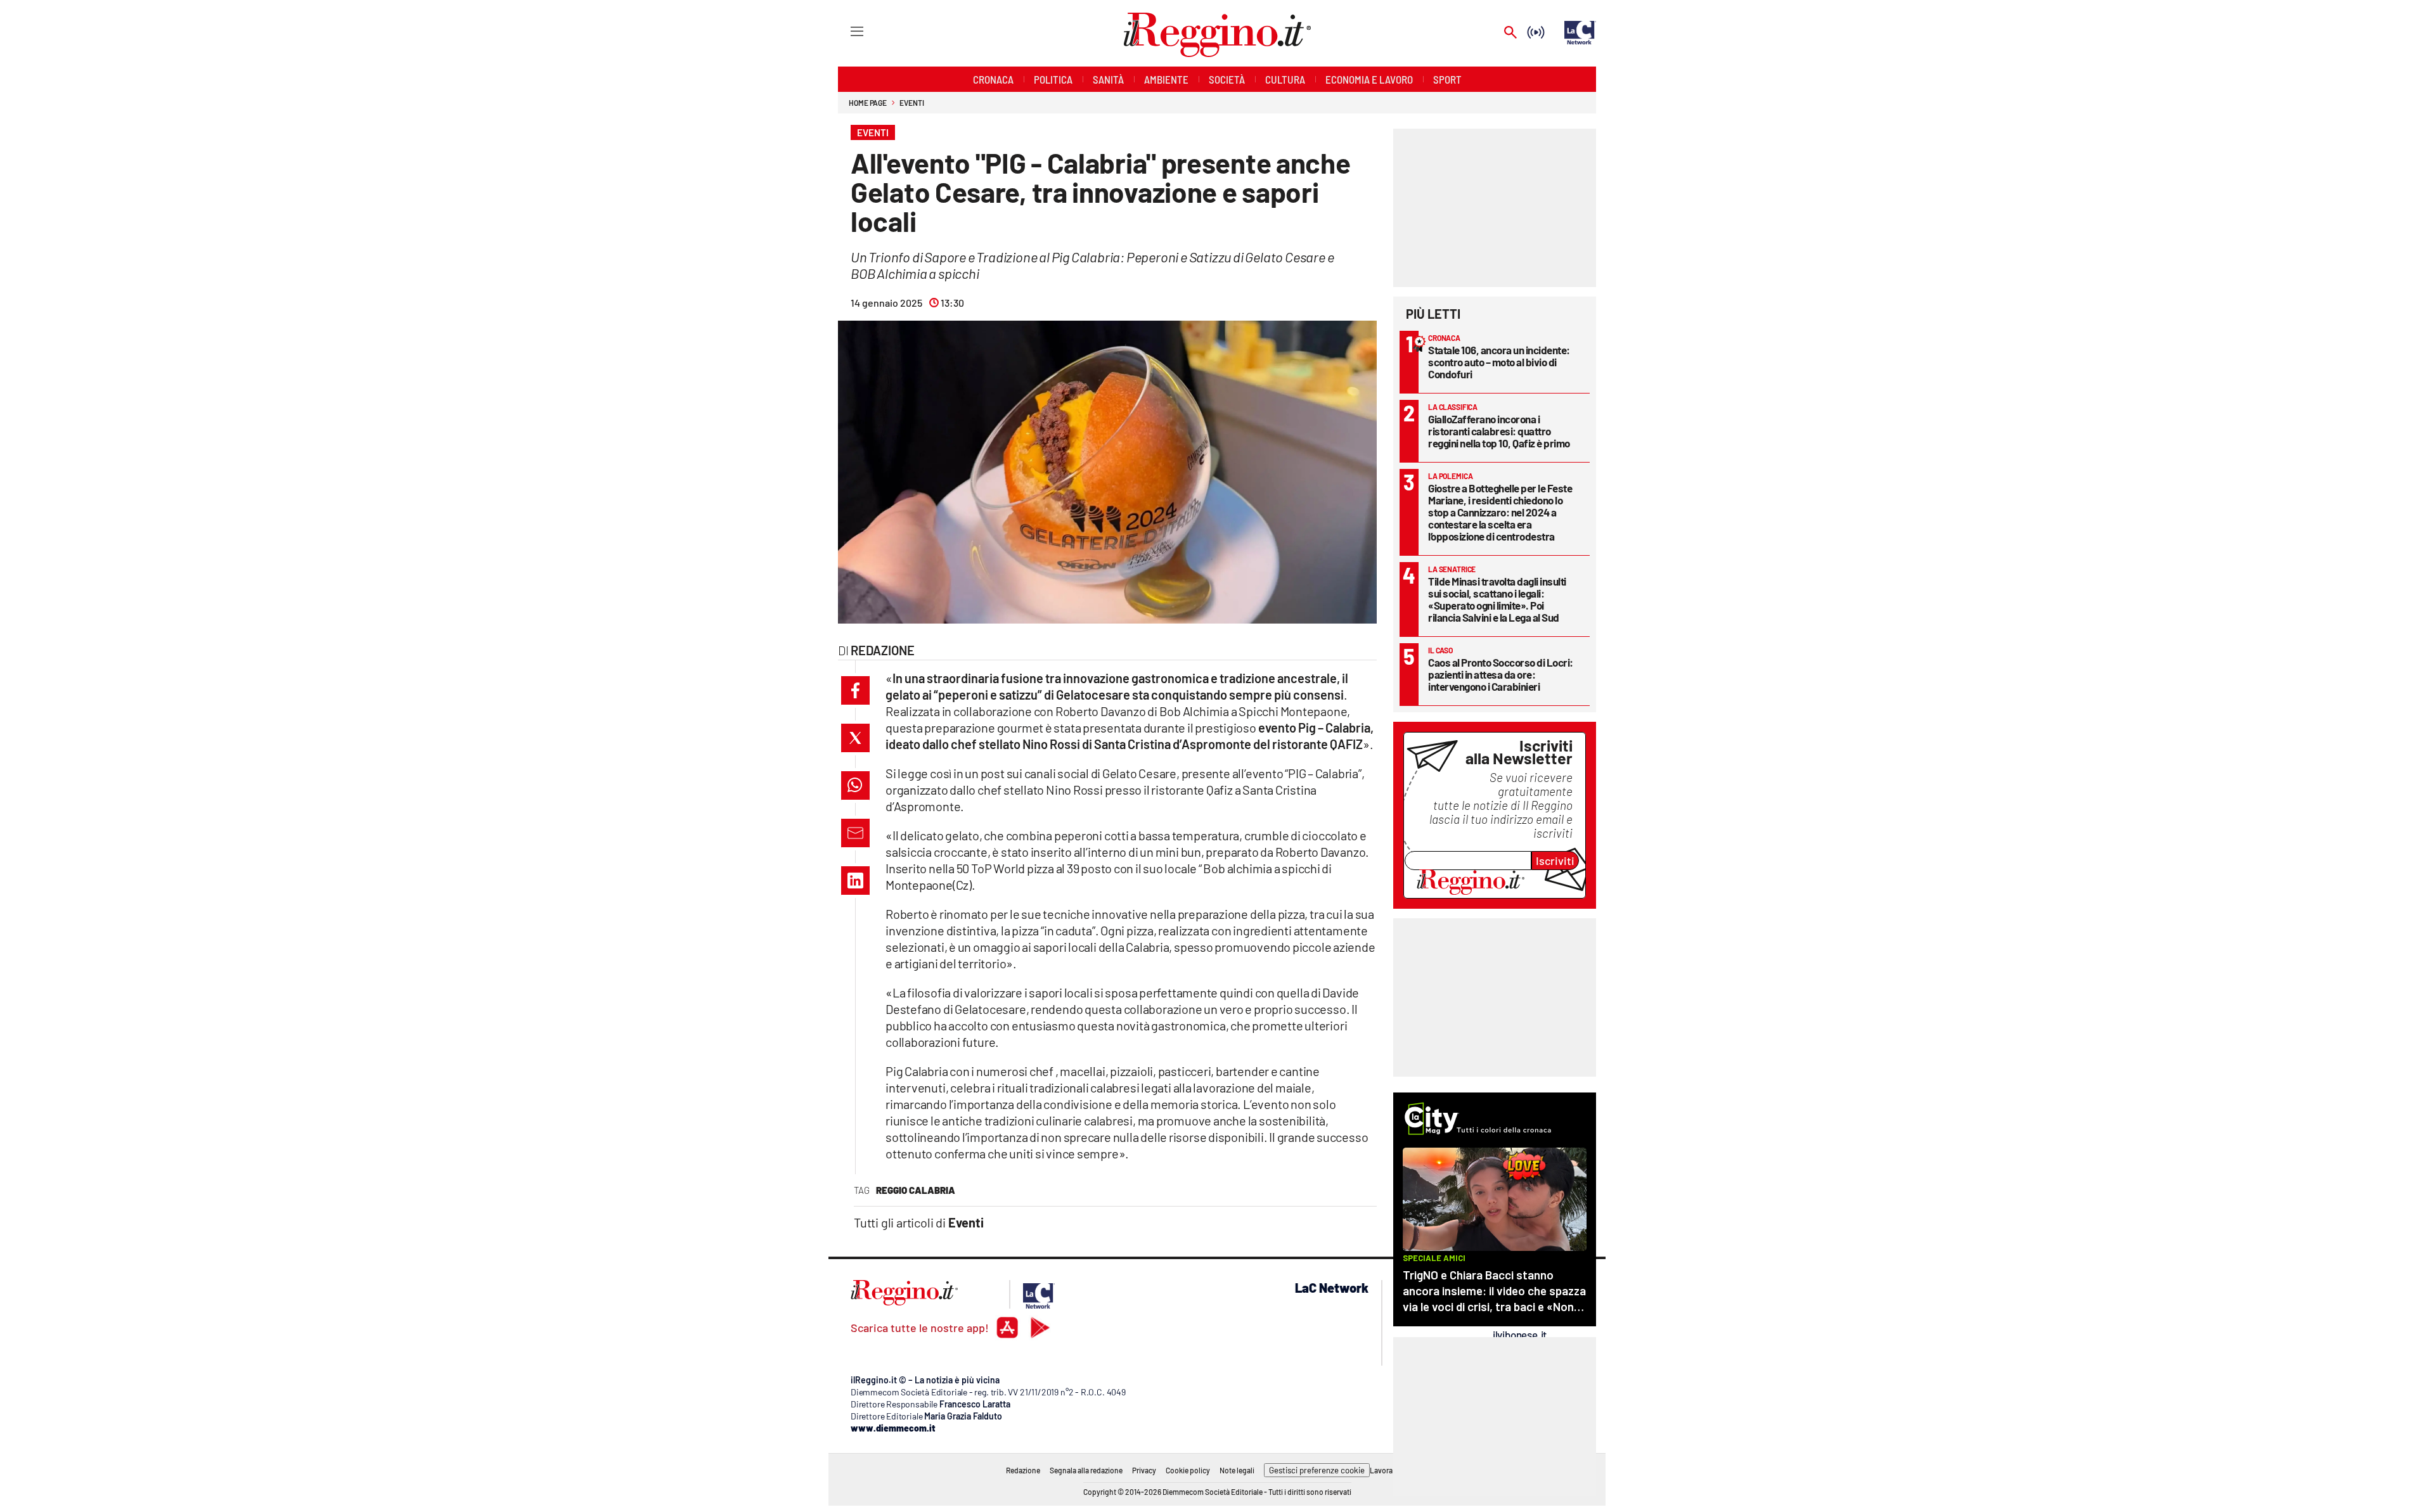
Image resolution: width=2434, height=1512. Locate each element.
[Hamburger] (845, 31)
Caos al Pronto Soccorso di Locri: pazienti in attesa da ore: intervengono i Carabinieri (1501, 674)
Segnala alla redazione (1086, 1470)
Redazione (1023, 1470)
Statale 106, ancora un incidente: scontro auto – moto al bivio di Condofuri (1499, 362)
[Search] (1510, 33)
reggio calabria (916, 1190)
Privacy (1144, 1470)
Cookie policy (1188, 1470)
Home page (868, 103)
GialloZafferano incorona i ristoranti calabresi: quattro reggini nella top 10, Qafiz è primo (1499, 431)
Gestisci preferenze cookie (1317, 1470)
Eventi (911, 103)
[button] (855, 690)
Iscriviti (1555, 861)
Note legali (1237, 1470)
